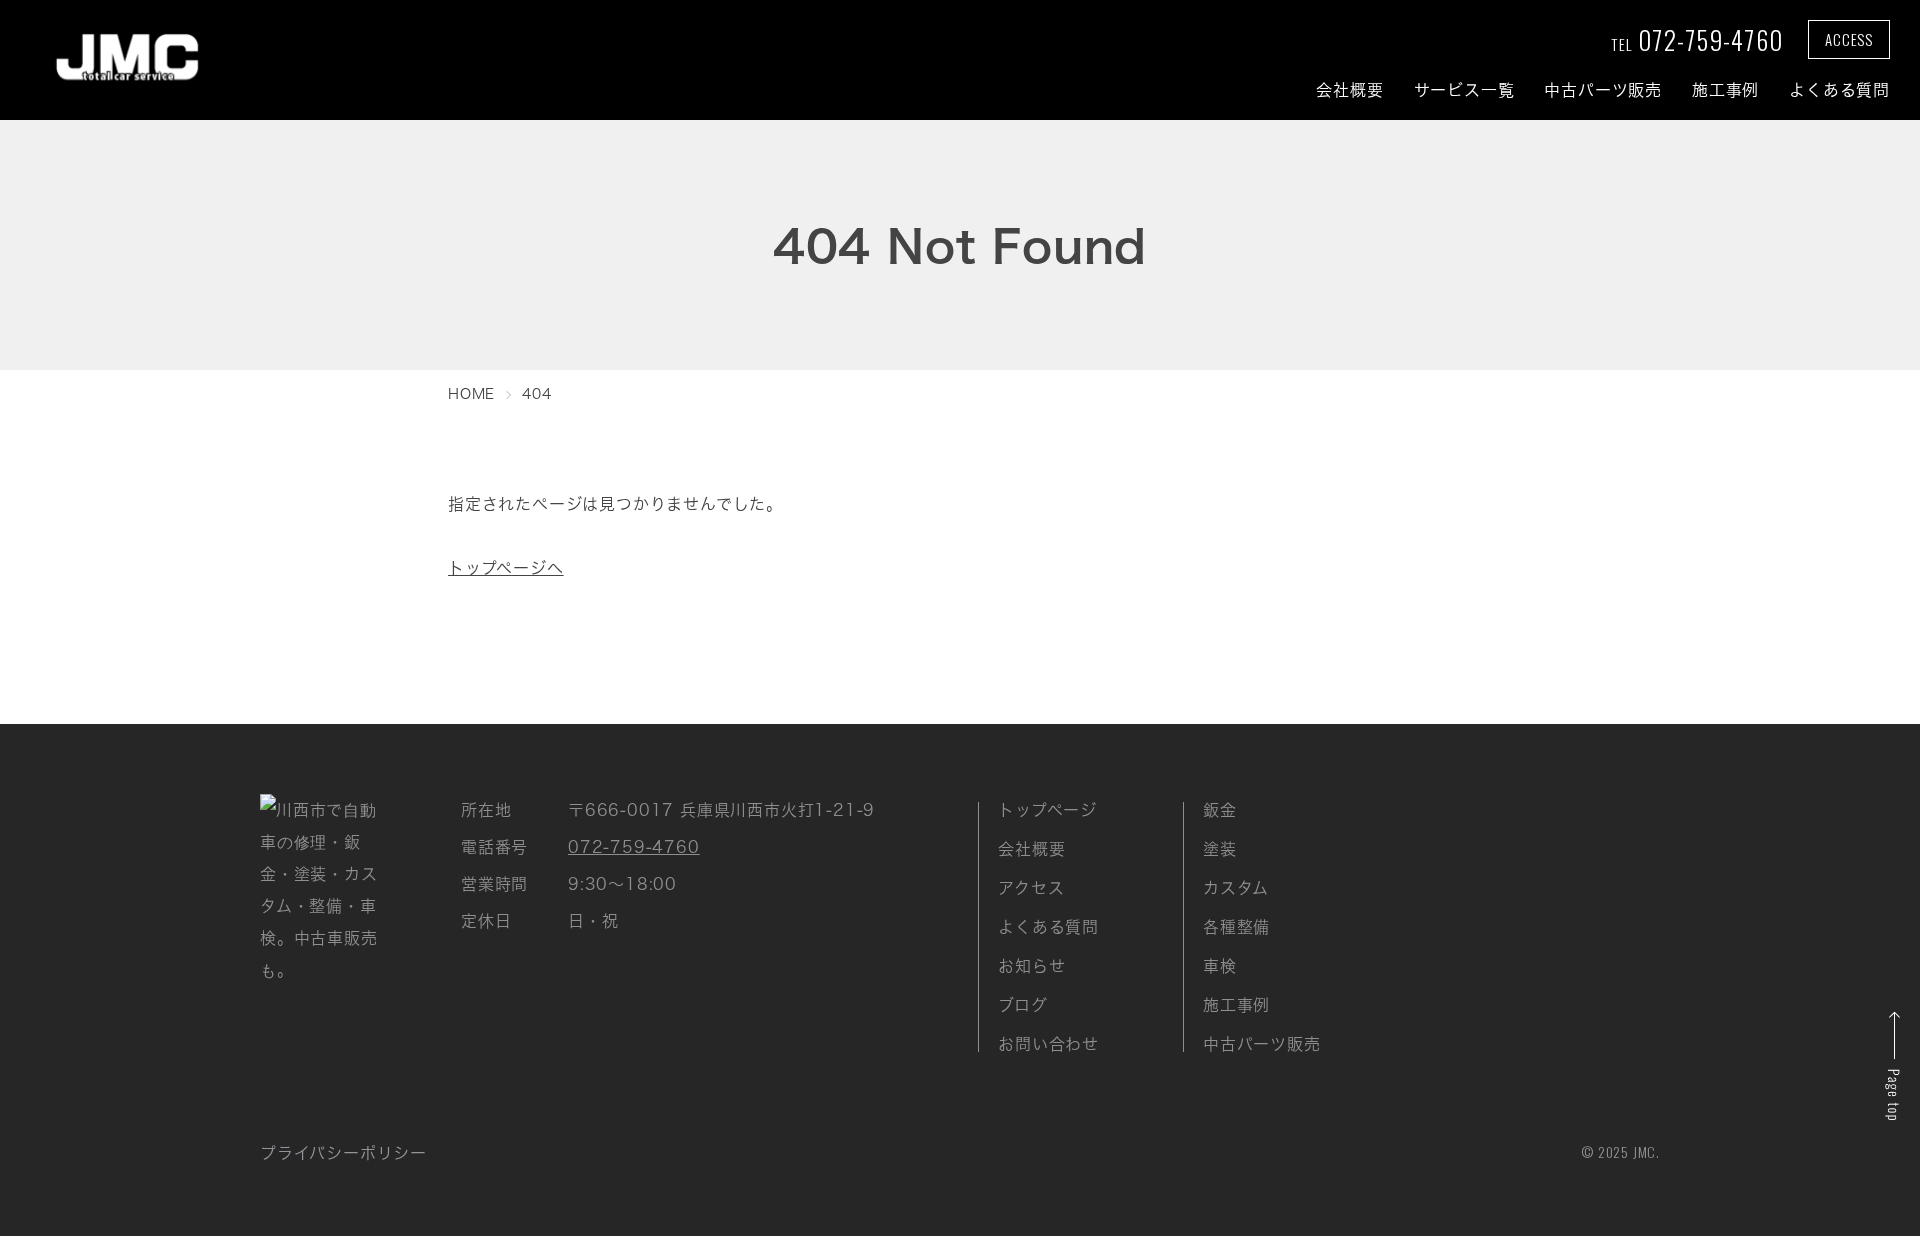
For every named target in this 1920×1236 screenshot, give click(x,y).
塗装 (1220, 849)
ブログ (1022, 1005)
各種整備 (1236, 927)
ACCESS (1849, 39)
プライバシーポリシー (343, 1153)
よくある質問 (1839, 90)
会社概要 (1349, 90)
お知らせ (1031, 966)
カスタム (1236, 888)
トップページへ (506, 568)
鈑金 (1220, 810)
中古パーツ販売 (1603, 90)
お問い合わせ (1048, 1044)
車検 (1220, 966)
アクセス (1031, 888)
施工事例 (1725, 90)
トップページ (1047, 810)
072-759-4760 (1697, 39)
